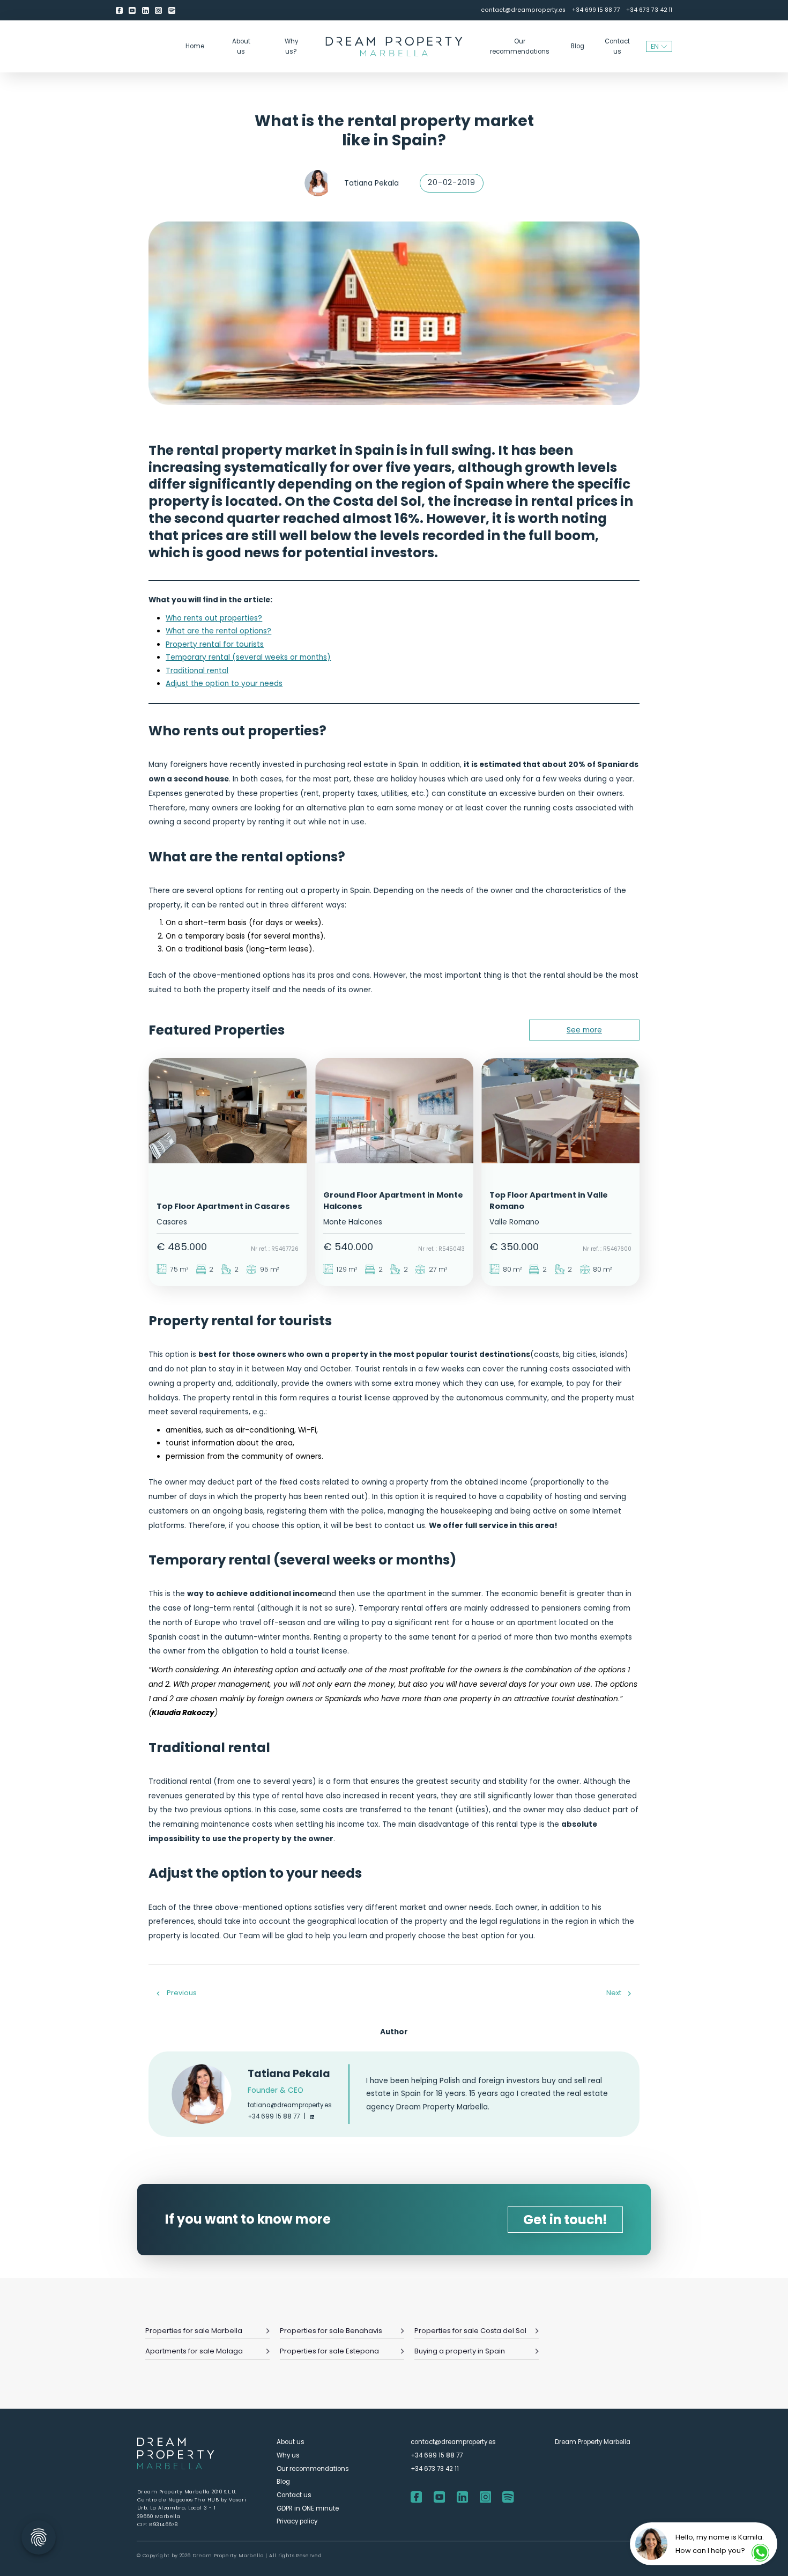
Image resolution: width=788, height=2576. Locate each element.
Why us (288, 2455)
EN (655, 46)
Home (195, 46)
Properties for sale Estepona (329, 2351)
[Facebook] (119, 10)
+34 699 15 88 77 (596, 10)
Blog (578, 46)
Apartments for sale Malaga (194, 2351)
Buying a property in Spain (460, 2351)
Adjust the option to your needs (224, 684)
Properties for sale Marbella (194, 2331)
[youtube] (132, 10)
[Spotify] (172, 10)
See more (584, 1030)
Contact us (617, 46)
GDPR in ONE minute (308, 2508)
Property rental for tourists (215, 644)
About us (241, 46)
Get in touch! (565, 2220)
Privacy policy (297, 2522)
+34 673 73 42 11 (649, 10)
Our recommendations (520, 46)
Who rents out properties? (214, 618)
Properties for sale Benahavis (331, 2331)
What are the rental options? (218, 631)
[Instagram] (158, 10)
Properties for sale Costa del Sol (470, 2331)
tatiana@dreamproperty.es (290, 2105)
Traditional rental (197, 671)
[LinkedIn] (146, 10)
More (227, 1230)
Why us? (291, 46)
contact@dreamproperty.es (523, 10)
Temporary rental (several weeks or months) (248, 657)
